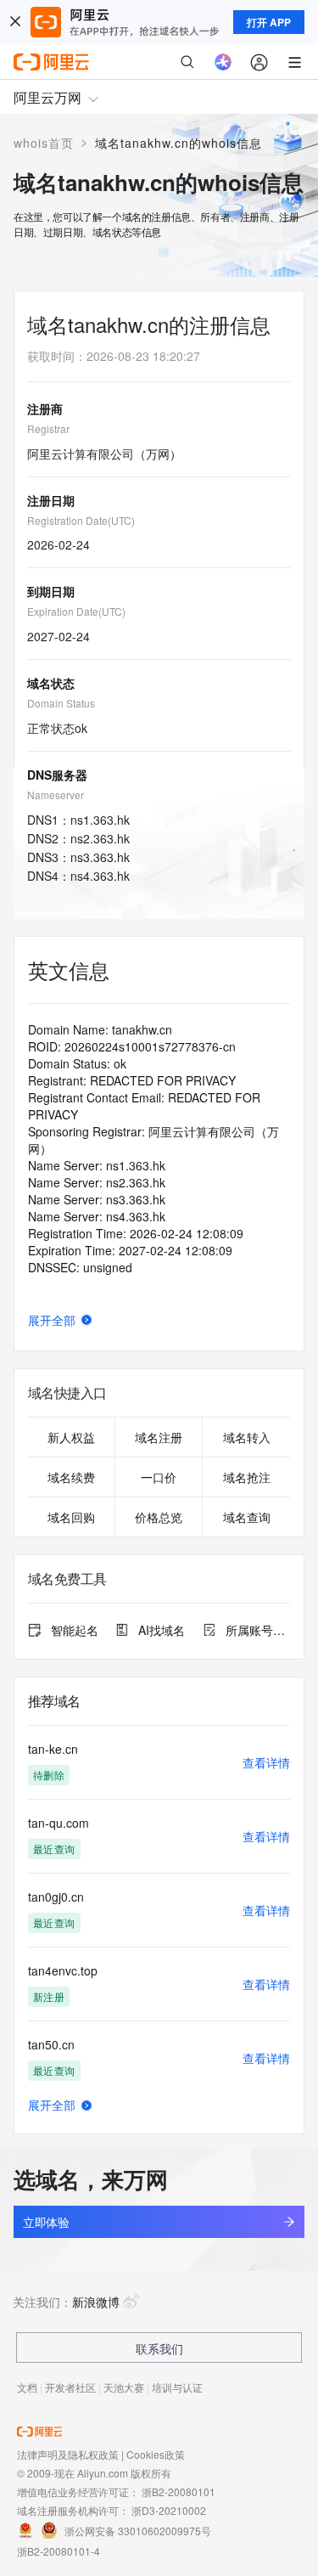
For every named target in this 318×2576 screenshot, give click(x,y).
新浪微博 (96, 2302)
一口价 (159, 1477)
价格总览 (159, 1517)
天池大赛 (124, 2387)
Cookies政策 (156, 2454)
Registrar (48, 428)
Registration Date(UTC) (81, 520)
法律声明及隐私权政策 (68, 2454)
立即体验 (46, 2222)
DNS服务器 (57, 775)
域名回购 (71, 1517)
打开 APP (269, 22)
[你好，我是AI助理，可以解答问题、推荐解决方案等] (223, 62)
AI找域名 (162, 1630)
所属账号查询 (258, 1630)
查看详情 (266, 1762)
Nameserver (56, 795)
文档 (27, 2387)
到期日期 (51, 591)
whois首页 (44, 143)
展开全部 (52, 1320)
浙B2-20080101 (179, 2491)
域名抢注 (247, 1477)
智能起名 (75, 1630)
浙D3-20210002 (169, 2510)
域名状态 (51, 683)
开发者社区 (70, 2387)
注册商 (45, 409)
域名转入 (247, 1437)
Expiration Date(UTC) (76, 611)
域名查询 (247, 1517)
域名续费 (71, 1477)
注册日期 (51, 500)
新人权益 (71, 1437)
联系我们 (159, 2348)
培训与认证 (177, 2387)
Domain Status (61, 703)
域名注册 (159, 1437)
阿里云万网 (47, 97)
